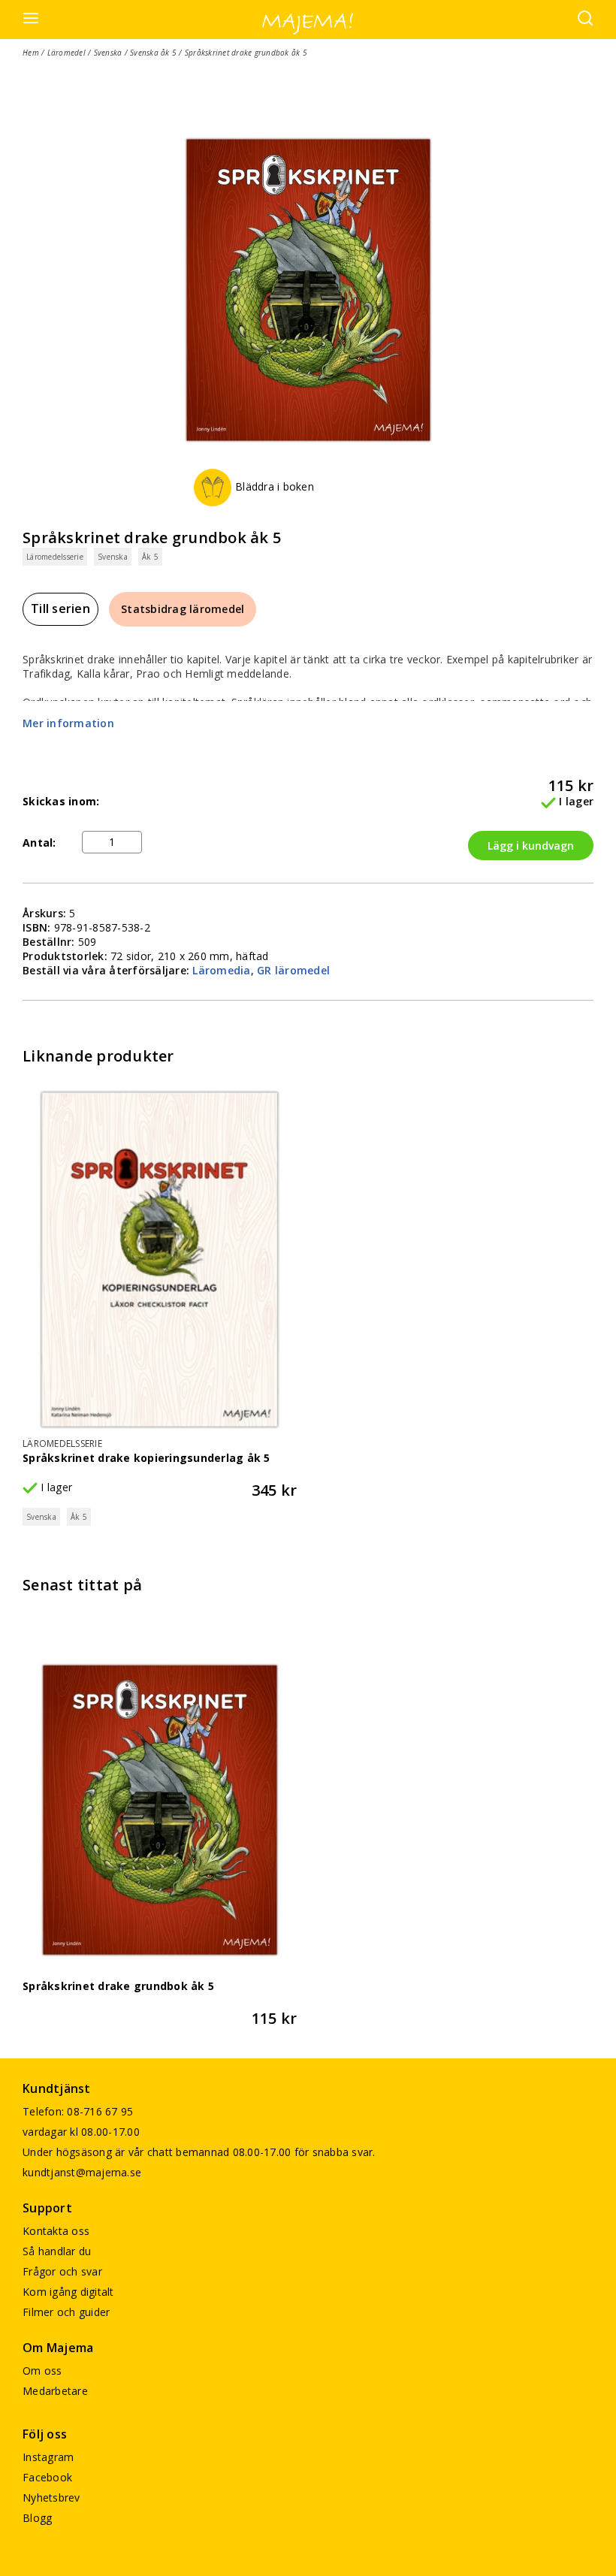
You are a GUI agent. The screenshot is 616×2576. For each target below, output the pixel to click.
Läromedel (66, 53)
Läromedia (221, 970)
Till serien (60, 609)
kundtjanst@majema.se (82, 2172)
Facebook (47, 2477)
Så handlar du (57, 2251)
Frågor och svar (62, 2271)
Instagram (48, 2457)
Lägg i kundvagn (531, 846)
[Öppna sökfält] (585, 20)
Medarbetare (55, 2391)
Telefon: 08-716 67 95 (78, 2111)
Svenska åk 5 (153, 53)
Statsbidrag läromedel (183, 609)
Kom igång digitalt (68, 2292)
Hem (31, 53)
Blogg (37, 2518)
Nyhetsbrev (51, 2497)
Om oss (42, 2371)
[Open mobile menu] (31, 19)
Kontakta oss (56, 2231)
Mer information (68, 723)
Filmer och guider (66, 2312)
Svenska (108, 53)
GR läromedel (293, 970)
